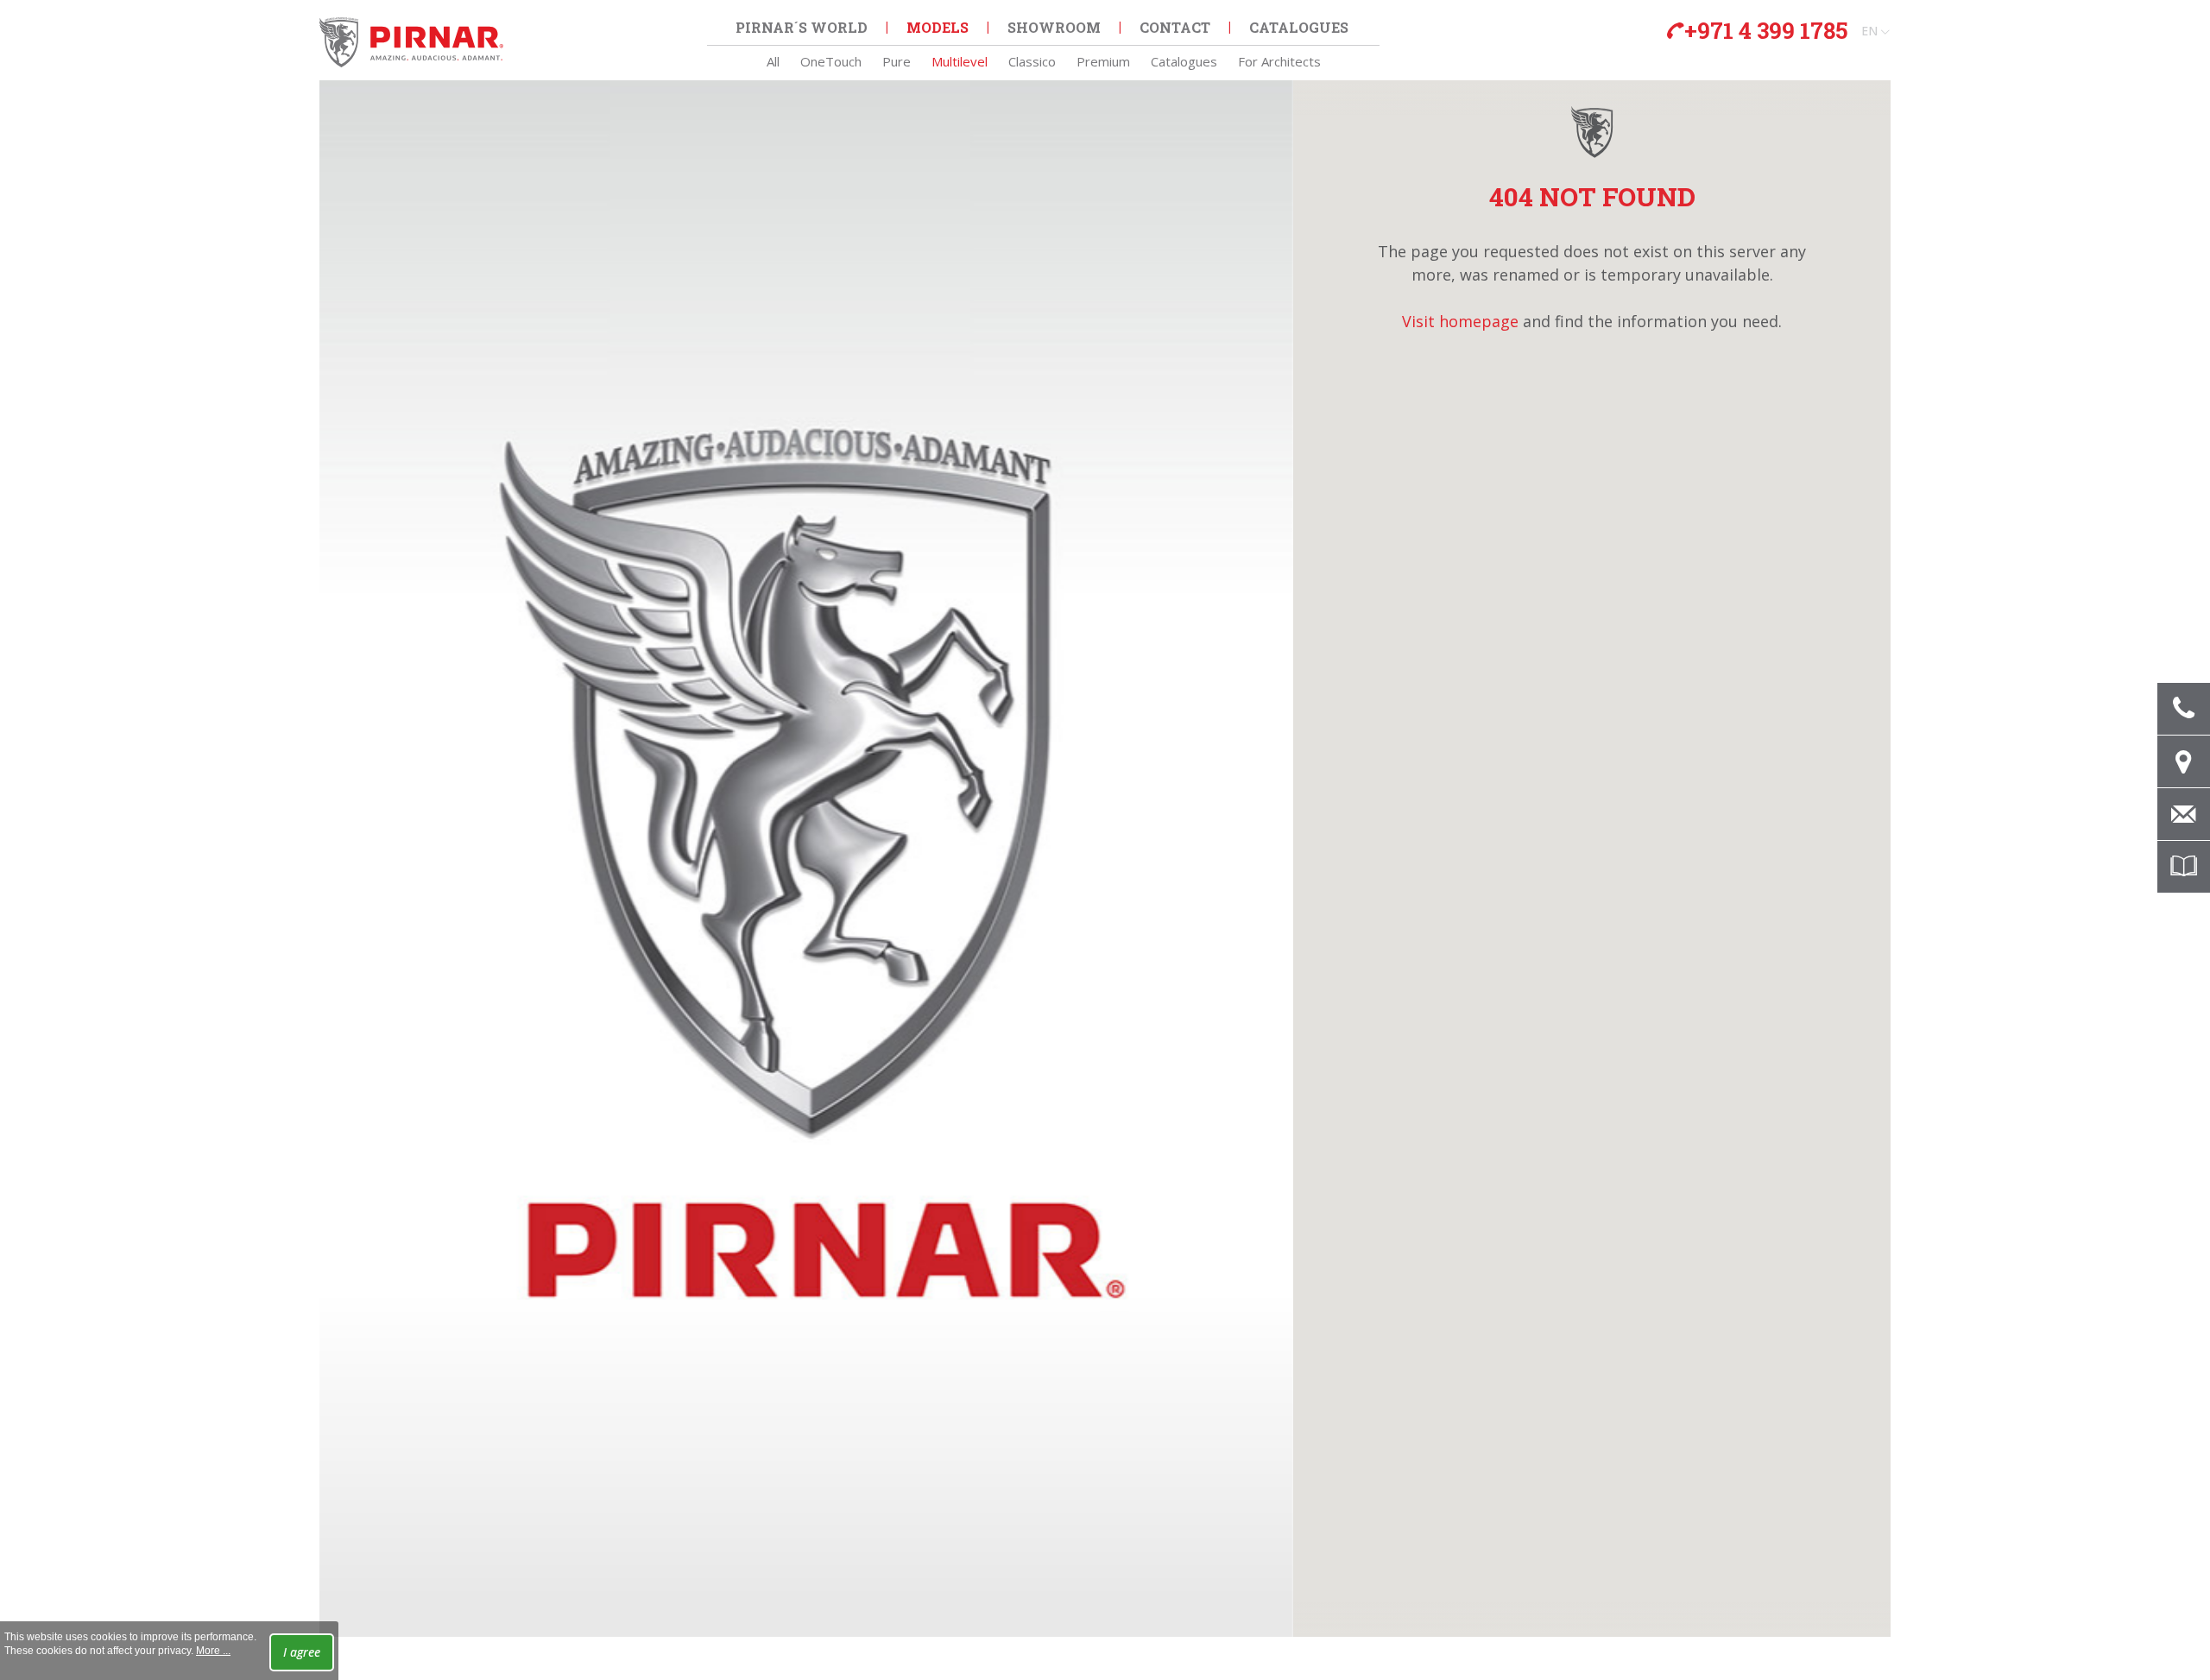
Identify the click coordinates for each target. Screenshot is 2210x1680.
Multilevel (960, 61)
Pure (897, 61)
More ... (213, 1651)
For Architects (1279, 61)
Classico (1032, 61)
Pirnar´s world (802, 27)
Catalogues (1184, 61)
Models (938, 27)
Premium (1103, 61)
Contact (1175, 27)
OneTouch (831, 61)
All (773, 61)
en (1869, 31)
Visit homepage (1460, 321)
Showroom (1054, 27)
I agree (302, 1652)
